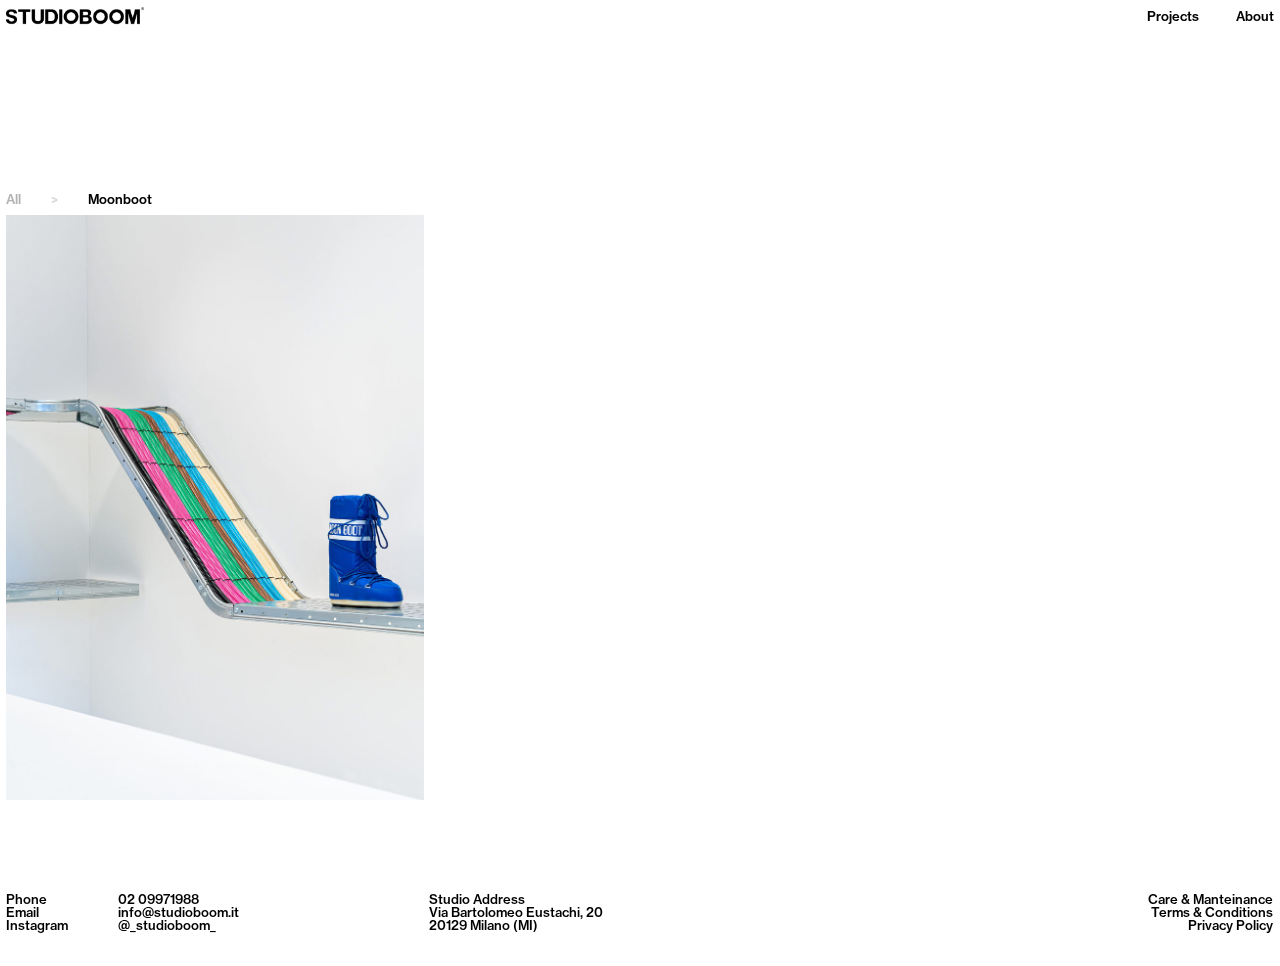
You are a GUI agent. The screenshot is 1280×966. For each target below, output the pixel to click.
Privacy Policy (1230, 925)
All (32, 199)
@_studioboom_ (167, 925)
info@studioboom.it (178, 912)
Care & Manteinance (1210, 899)
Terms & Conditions (1212, 912)
